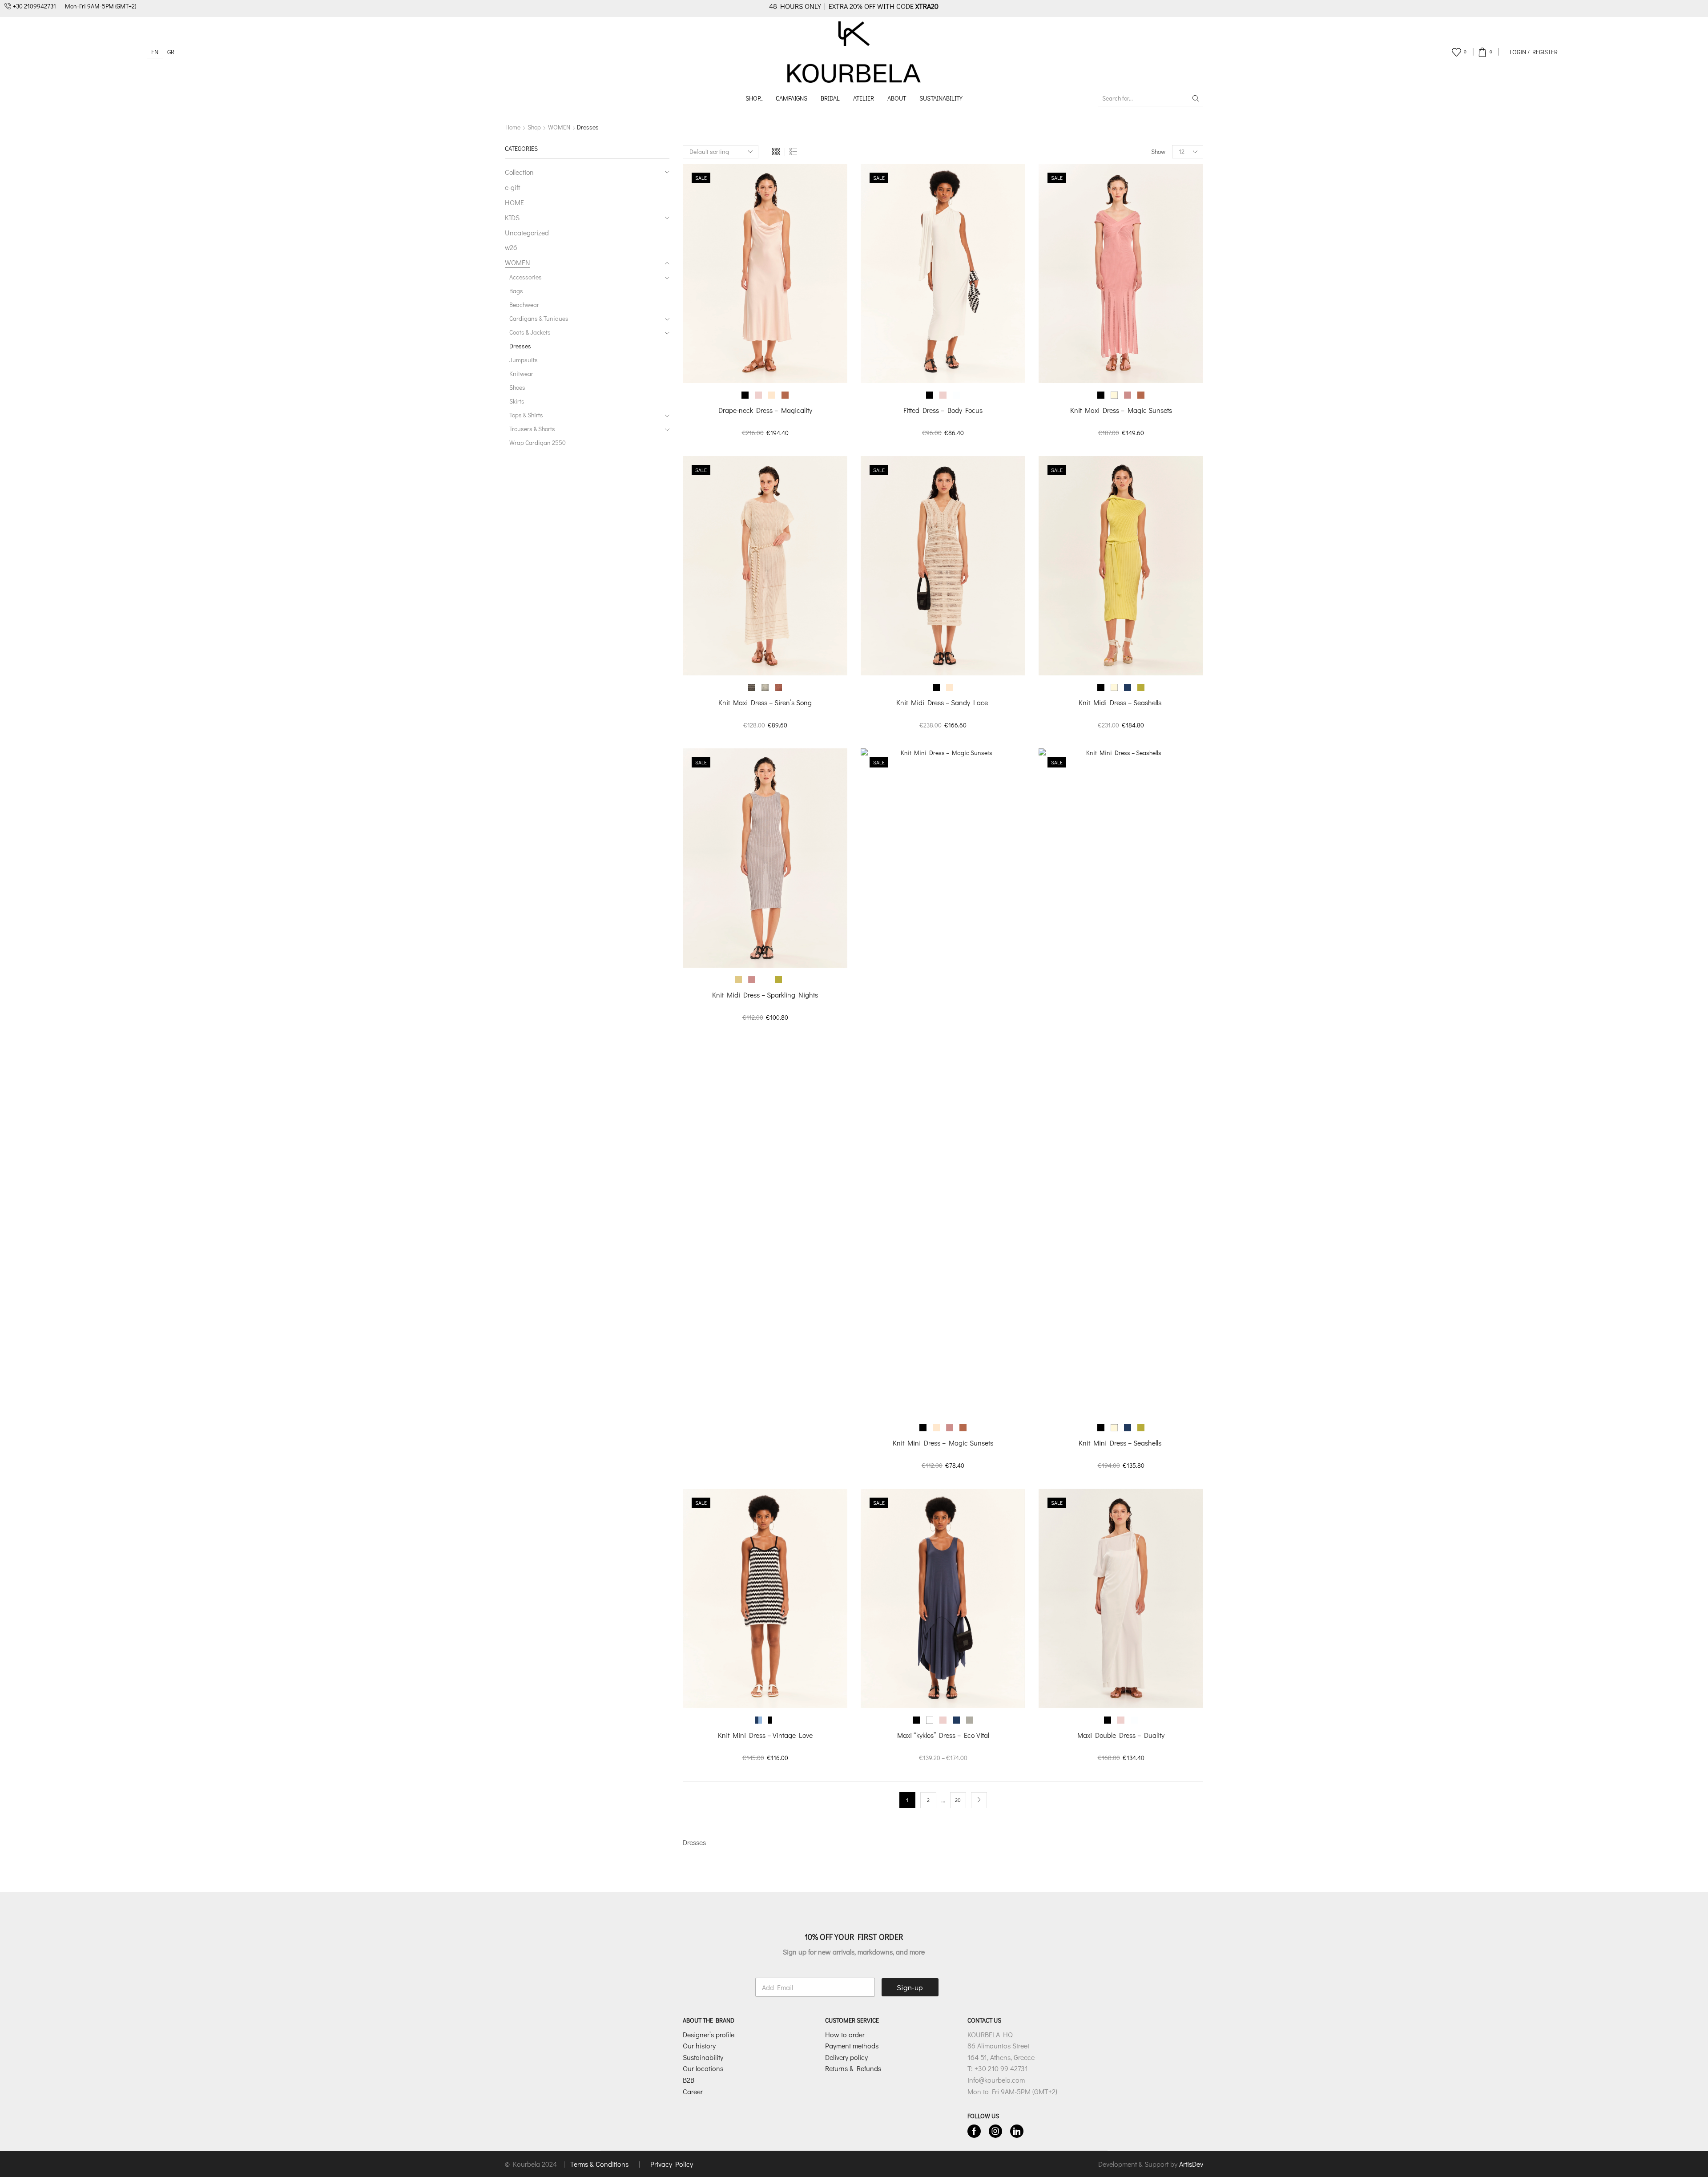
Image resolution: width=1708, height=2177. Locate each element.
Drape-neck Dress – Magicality (765, 410)
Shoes (517, 387)
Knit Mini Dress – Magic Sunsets (943, 1443)
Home (513, 127)
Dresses (520, 346)
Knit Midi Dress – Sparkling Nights (765, 995)
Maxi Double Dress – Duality (1121, 1735)
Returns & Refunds (853, 2069)
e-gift (512, 187)
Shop (534, 127)
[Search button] (1196, 98)
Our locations (703, 2069)
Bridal (830, 98)
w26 (511, 247)
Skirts (517, 401)
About (897, 98)
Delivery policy (846, 2057)
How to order (845, 2034)
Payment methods (852, 2046)
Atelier (864, 98)
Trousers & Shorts (532, 429)
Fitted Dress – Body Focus (943, 410)
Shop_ (754, 98)
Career (693, 2091)
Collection (519, 172)
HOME (514, 202)
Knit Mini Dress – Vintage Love (765, 1735)
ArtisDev (1191, 2164)
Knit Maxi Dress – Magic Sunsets (1121, 410)
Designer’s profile (709, 2034)
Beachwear (524, 305)
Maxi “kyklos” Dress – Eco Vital (943, 1735)
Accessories (526, 277)
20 (958, 1800)
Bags (516, 291)
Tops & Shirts (526, 415)
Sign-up (910, 1987)
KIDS (512, 217)
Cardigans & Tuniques (539, 318)
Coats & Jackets (530, 332)
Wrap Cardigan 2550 (538, 442)
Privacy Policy (672, 2164)
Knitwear (521, 374)
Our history (699, 2046)
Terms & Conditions (600, 2164)
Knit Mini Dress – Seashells (1121, 1443)
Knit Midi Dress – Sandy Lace (943, 702)
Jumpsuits (524, 360)
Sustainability (941, 98)
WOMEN (559, 127)
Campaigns (792, 98)
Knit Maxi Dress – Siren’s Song (765, 702)
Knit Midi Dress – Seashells (1121, 702)
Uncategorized (527, 232)
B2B (689, 2080)
